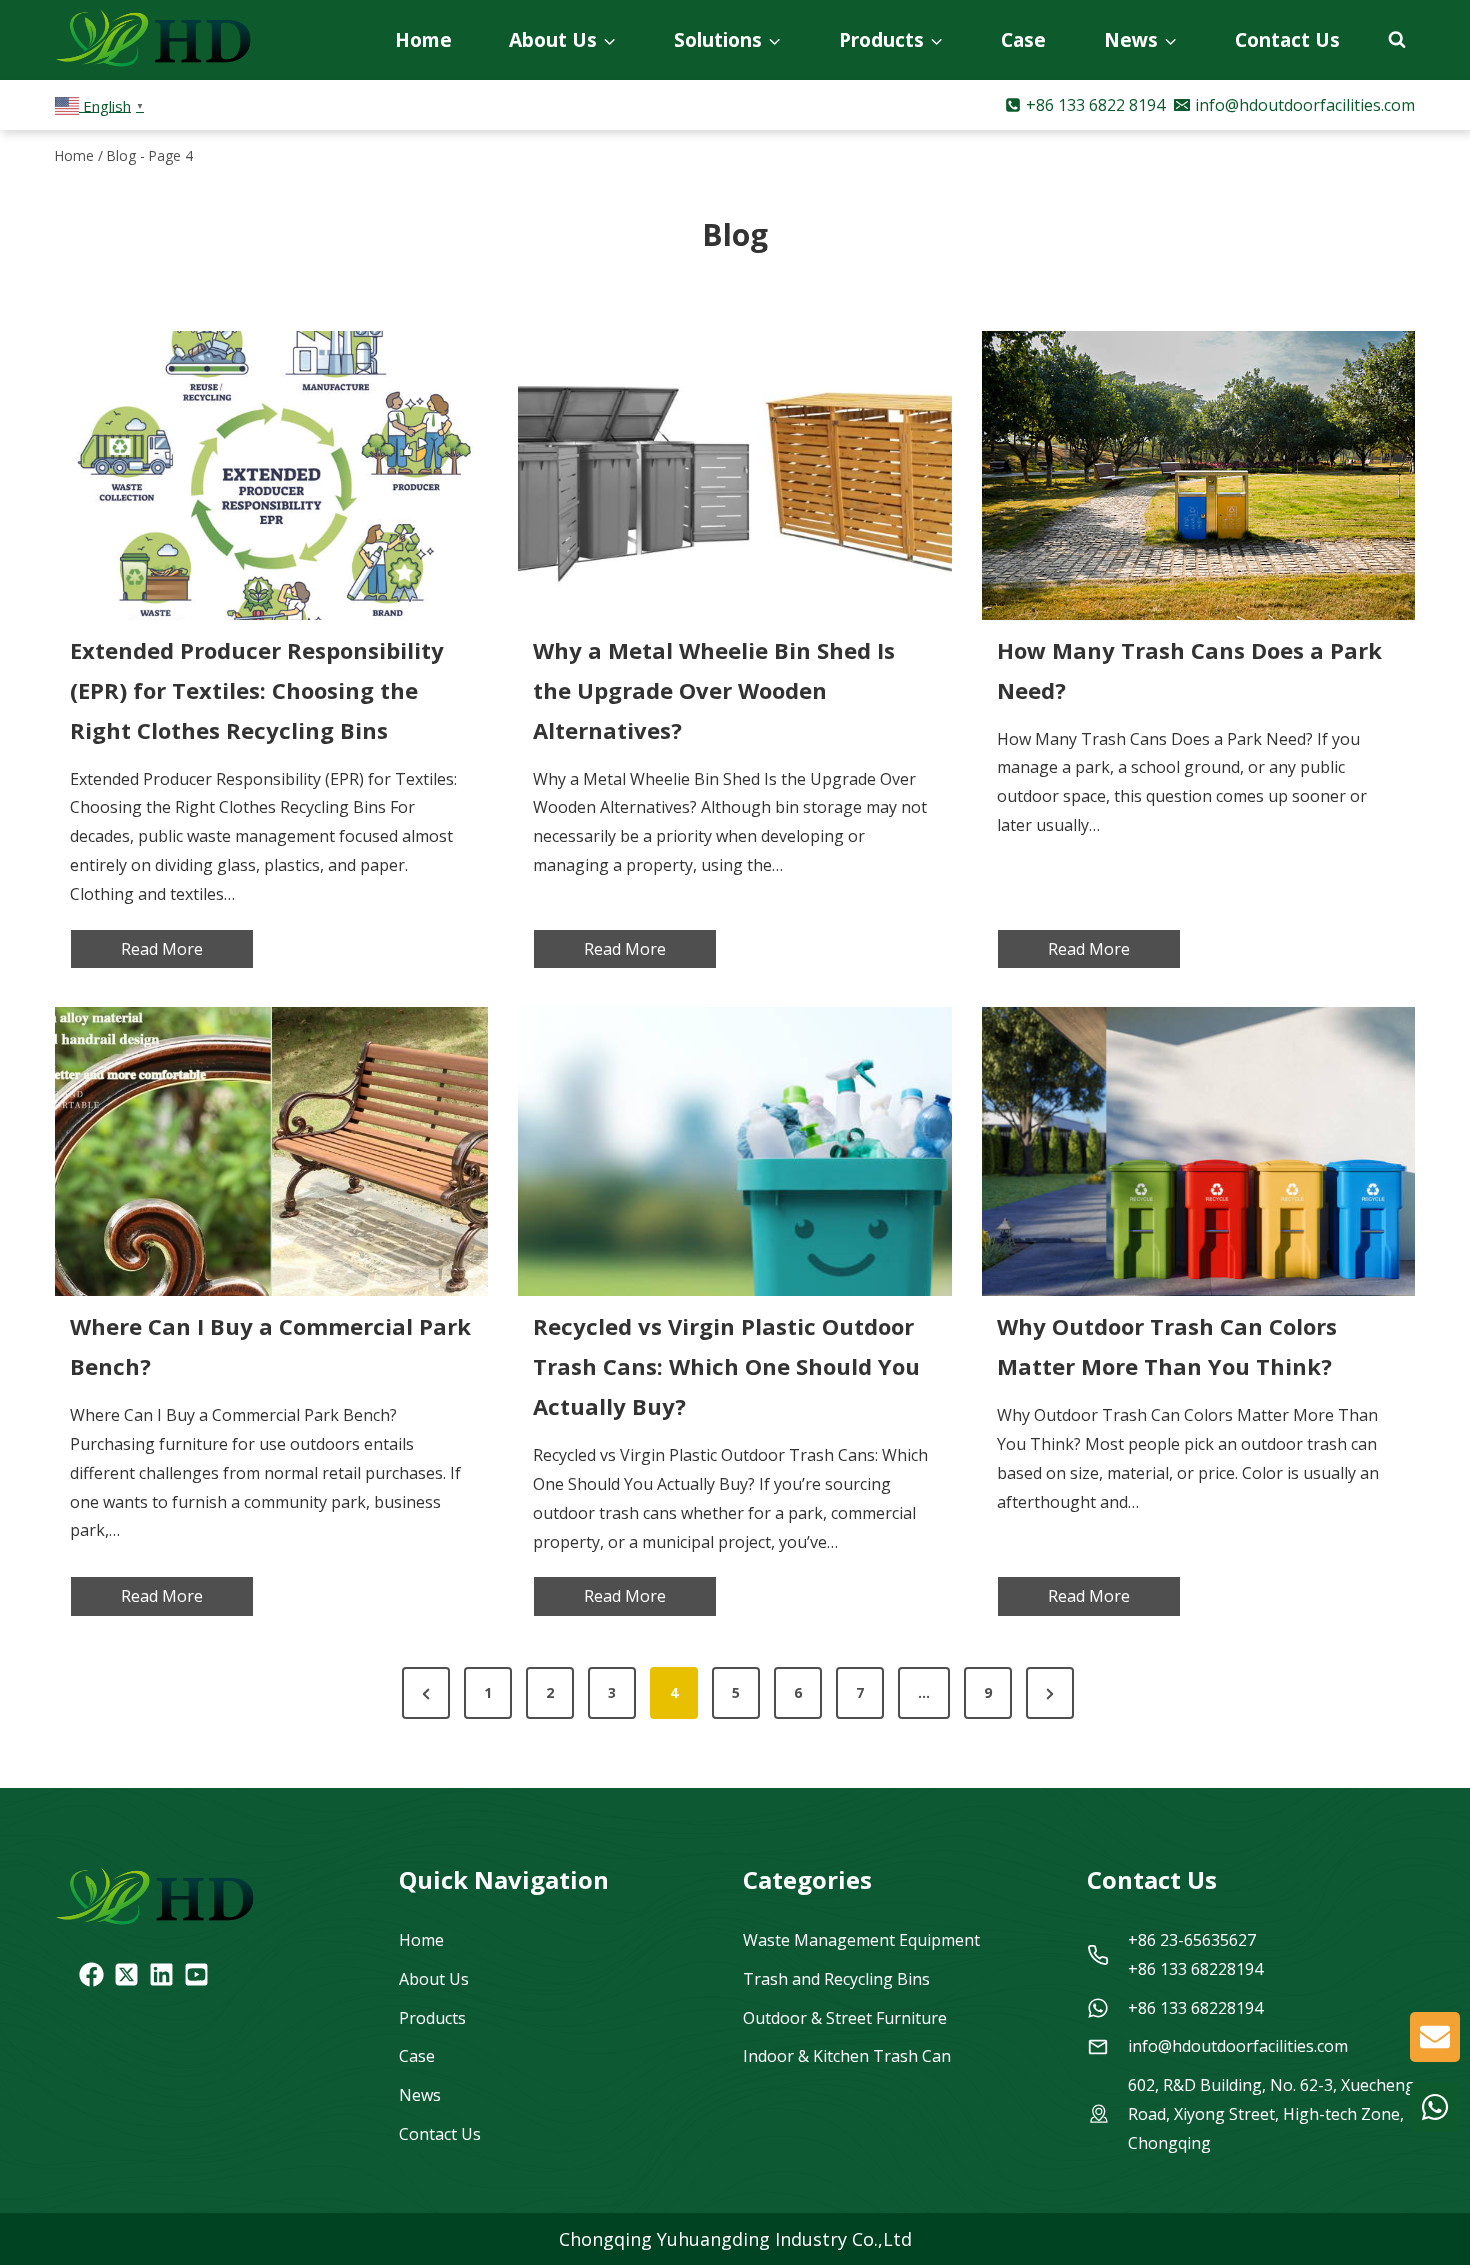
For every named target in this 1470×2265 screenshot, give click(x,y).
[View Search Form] (1397, 40)
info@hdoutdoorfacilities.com (1238, 2046)
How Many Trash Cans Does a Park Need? (1189, 670)
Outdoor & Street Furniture (845, 2018)
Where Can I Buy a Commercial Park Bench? (270, 1346)
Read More (187, 953)
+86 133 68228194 (1195, 2008)
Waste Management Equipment (861, 1940)
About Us (434, 1979)
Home (423, 39)
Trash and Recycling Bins (836, 1979)
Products (432, 2018)
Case (1023, 39)
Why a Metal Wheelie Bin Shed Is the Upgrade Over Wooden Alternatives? (714, 690)
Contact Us (1287, 39)
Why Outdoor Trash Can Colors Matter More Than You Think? (1167, 1346)
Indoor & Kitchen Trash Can (847, 2056)
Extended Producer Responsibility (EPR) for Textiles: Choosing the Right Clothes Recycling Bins (257, 690)
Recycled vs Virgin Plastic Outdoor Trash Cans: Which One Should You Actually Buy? (726, 1366)
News (420, 2095)
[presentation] (271, 475)
